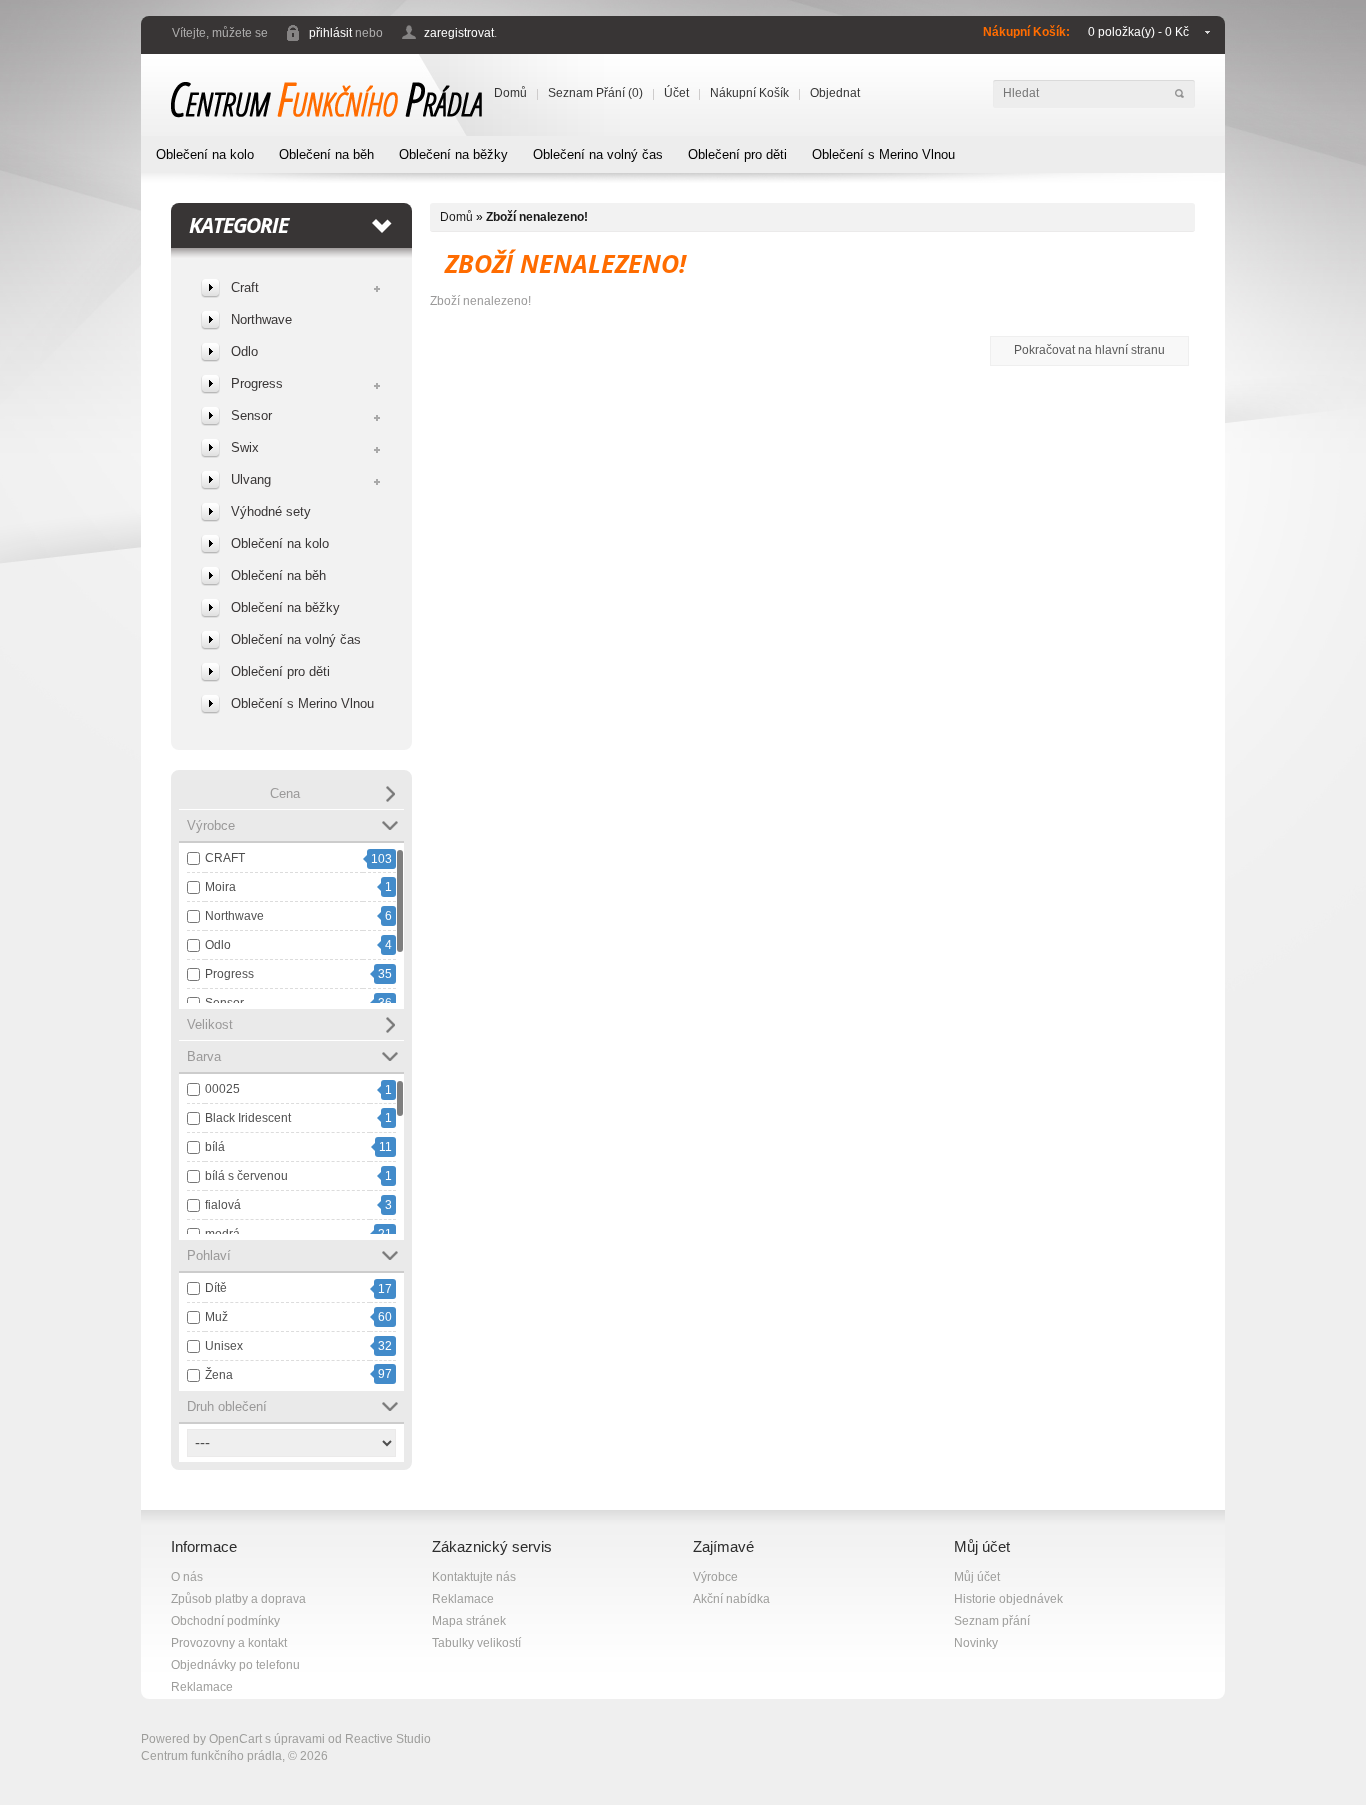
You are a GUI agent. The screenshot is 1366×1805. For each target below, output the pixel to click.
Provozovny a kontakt (229, 1643)
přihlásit (330, 33)
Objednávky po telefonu (235, 1665)
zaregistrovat (459, 33)
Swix (245, 447)
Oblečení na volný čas (598, 154)
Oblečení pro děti (737, 154)
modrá (222, 1234)
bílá (215, 1147)
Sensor (251, 415)
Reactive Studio (388, 1739)
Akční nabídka (731, 1599)
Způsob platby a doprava (238, 1599)
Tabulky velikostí (476, 1643)
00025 (222, 1089)
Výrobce (715, 1577)
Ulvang (251, 479)
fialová (223, 1205)
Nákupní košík (749, 93)
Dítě (216, 1288)
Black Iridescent (248, 1118)
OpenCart (235, 1739)
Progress (257, 383)
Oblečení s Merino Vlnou (883, 154)
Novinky (976, 1643)
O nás (187, 1577)
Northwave (261, 319)
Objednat (835, 93)
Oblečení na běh (326, 154)
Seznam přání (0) (595, 93)
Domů (510, 93)
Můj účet (977, 1577)
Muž (216, 1317)
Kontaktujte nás (474, 1577)
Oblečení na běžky (453, 154)
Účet (676, 93)
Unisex (224, 1346)
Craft (245, 287)
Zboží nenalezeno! (537, 217)
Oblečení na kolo (205, 154)
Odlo (244, 351)
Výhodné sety (271, 511)
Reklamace (202, 1687)
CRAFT (225, 858)
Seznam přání (992, 1621)
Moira (220, 887)
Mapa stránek (469, 1621)
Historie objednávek (1008, 1599)
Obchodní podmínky (225, 1621)
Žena (219, 1375)
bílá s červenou (246, 1176)
